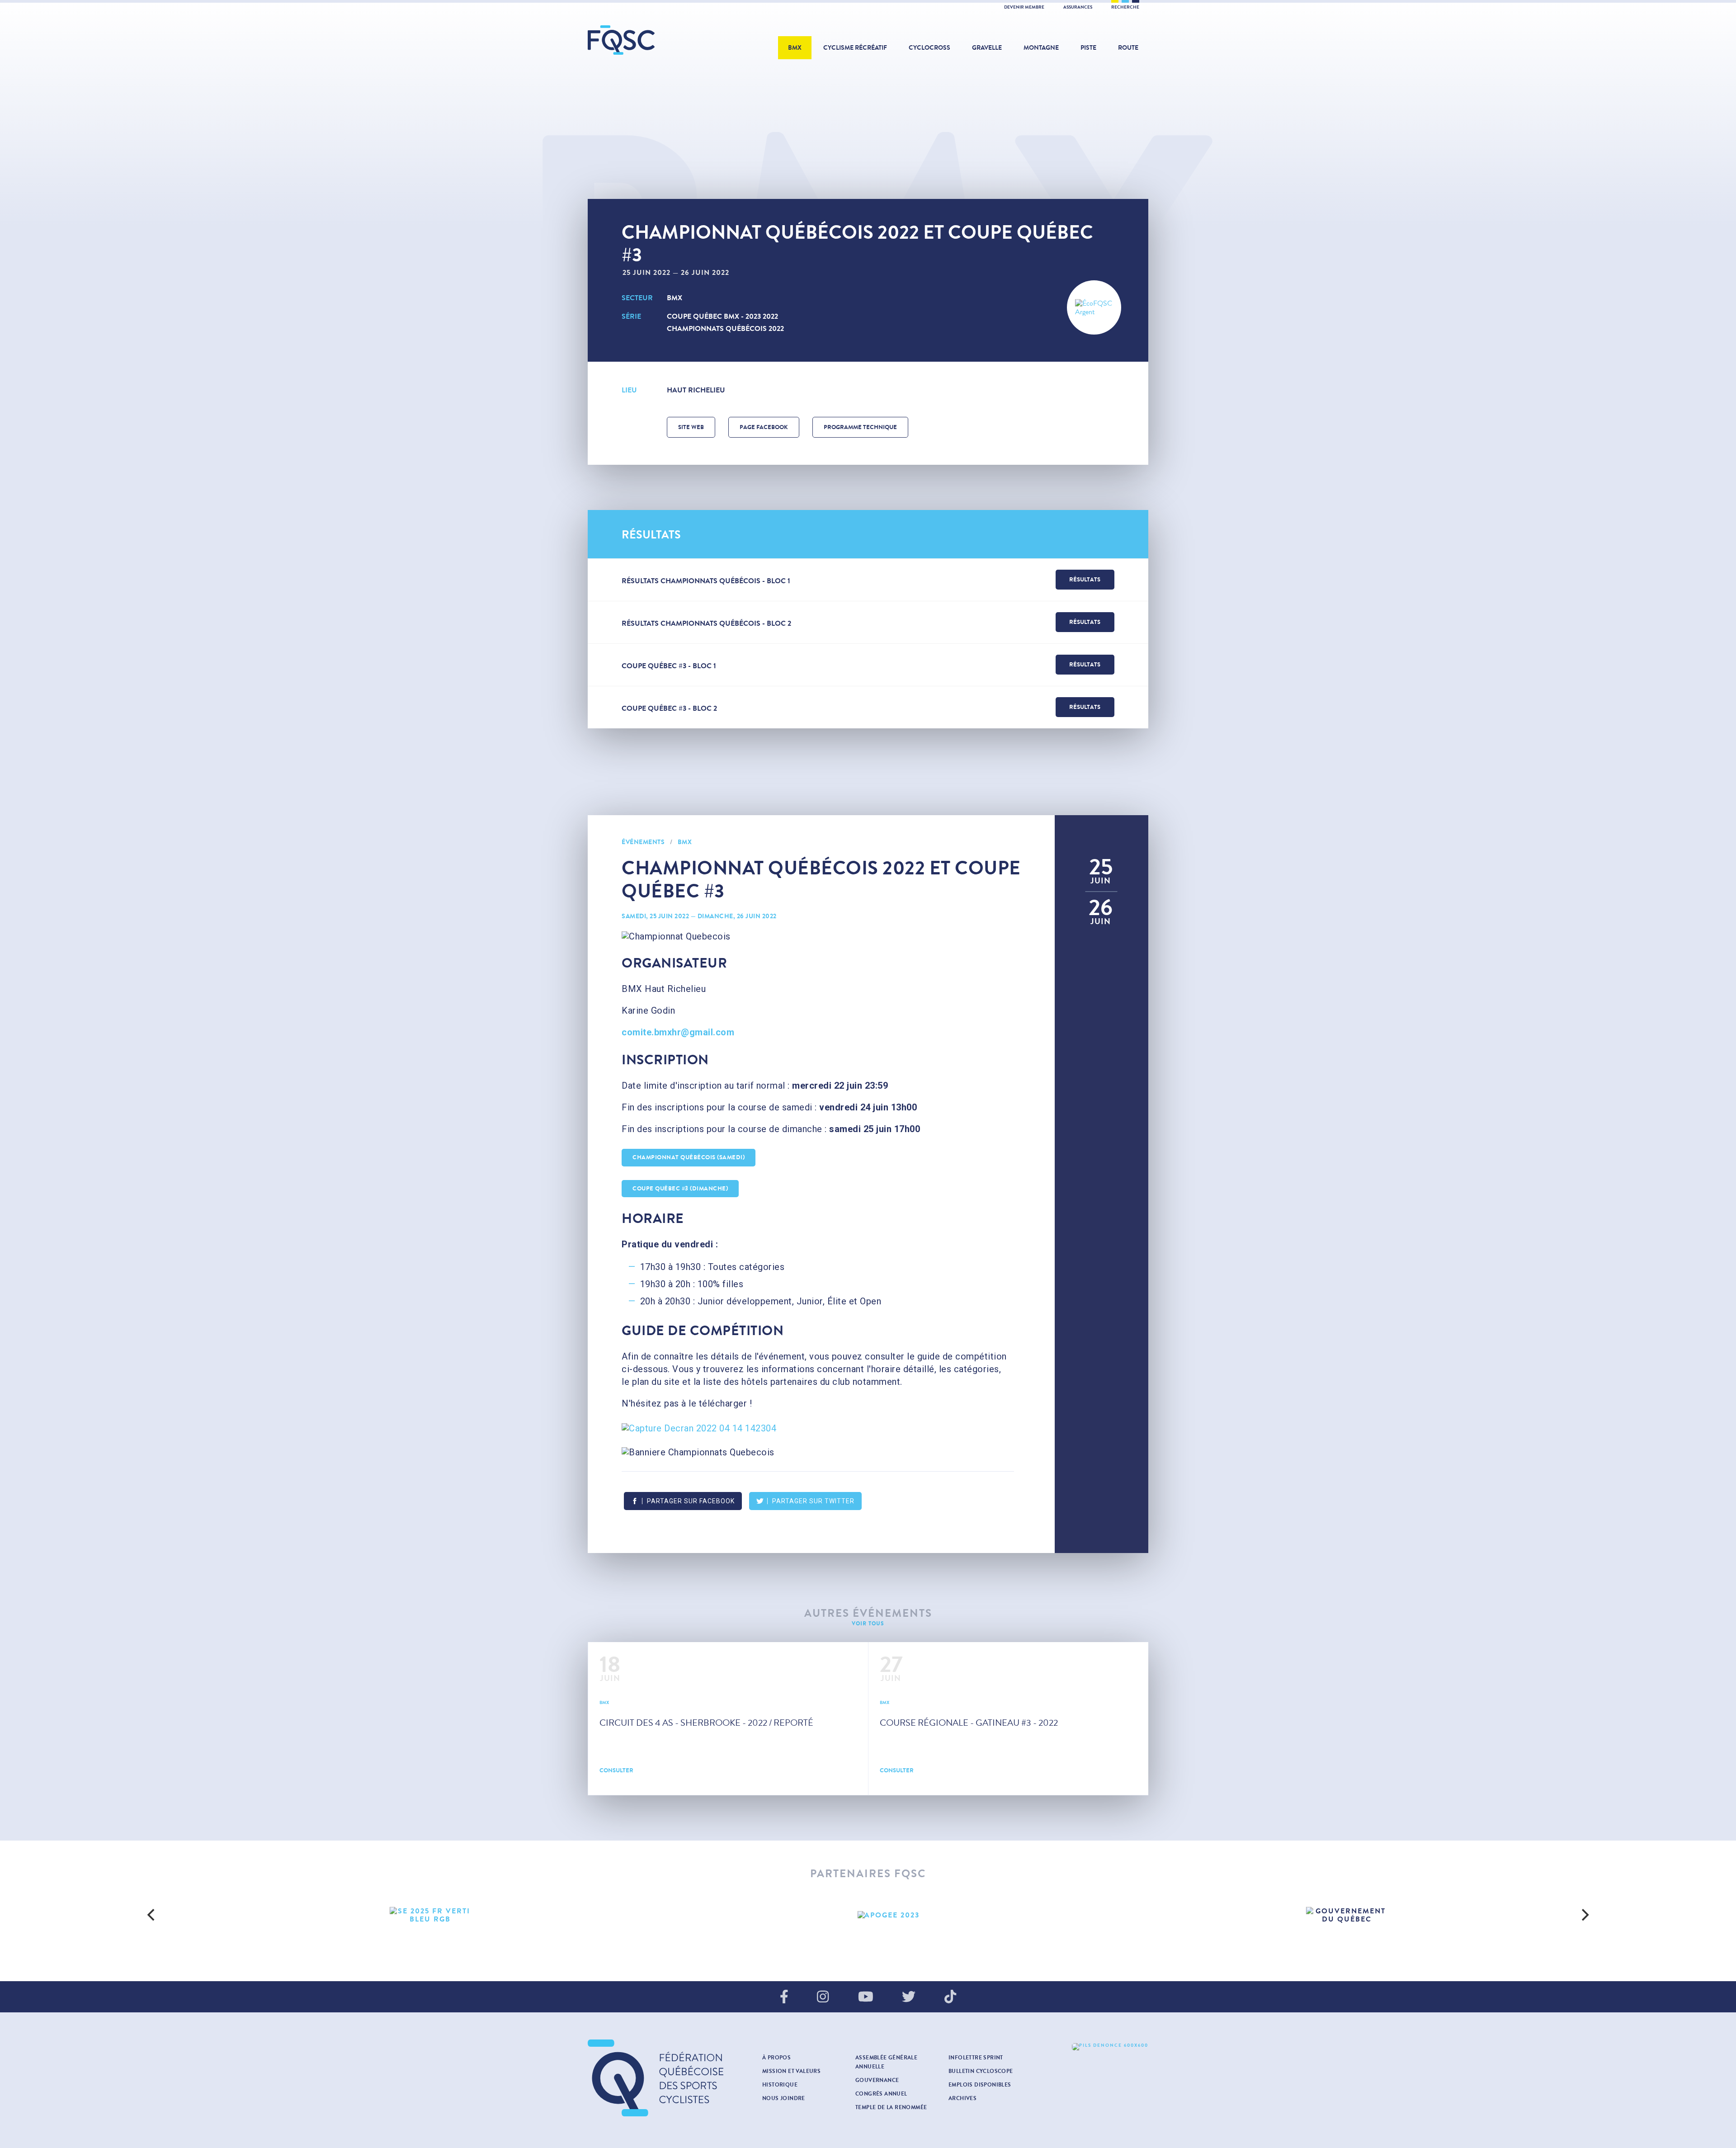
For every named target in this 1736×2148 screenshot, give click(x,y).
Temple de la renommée (891, 2107)
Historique (780, 2085)
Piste (1088, 48)
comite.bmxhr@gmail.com (678, 1032)
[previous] (152, 1915)
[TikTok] (950, 1997)
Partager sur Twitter (813, 1501)
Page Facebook (764, 427)
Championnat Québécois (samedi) (689, 1157)
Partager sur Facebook (691, 1501)
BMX (795, 48)
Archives (962, 2098)
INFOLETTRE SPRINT (976, 2058)
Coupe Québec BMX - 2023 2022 (722, 316)
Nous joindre (784, 2098)
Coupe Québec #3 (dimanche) (680, 1189)
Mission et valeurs (791, 2071)
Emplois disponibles (980, 2085)
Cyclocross (929, 48)
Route (1128, 48)
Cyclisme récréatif (855, 48)
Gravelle (987, 48)
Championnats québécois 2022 (725, 328)
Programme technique (860, 427)
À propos (776, 2058)
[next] (1584, 1915)
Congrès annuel (881, 2094)
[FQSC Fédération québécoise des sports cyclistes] (644, 40)
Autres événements (868, 1613)
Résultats (1085, 580)
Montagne (1041, 48)
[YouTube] (866, 1997)
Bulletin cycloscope (981, 2071)
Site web (691, 427)
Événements (643, 842)
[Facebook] (784, 1997)
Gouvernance (877, 2080)
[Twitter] (909, 1997)
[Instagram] (823, 1997)
